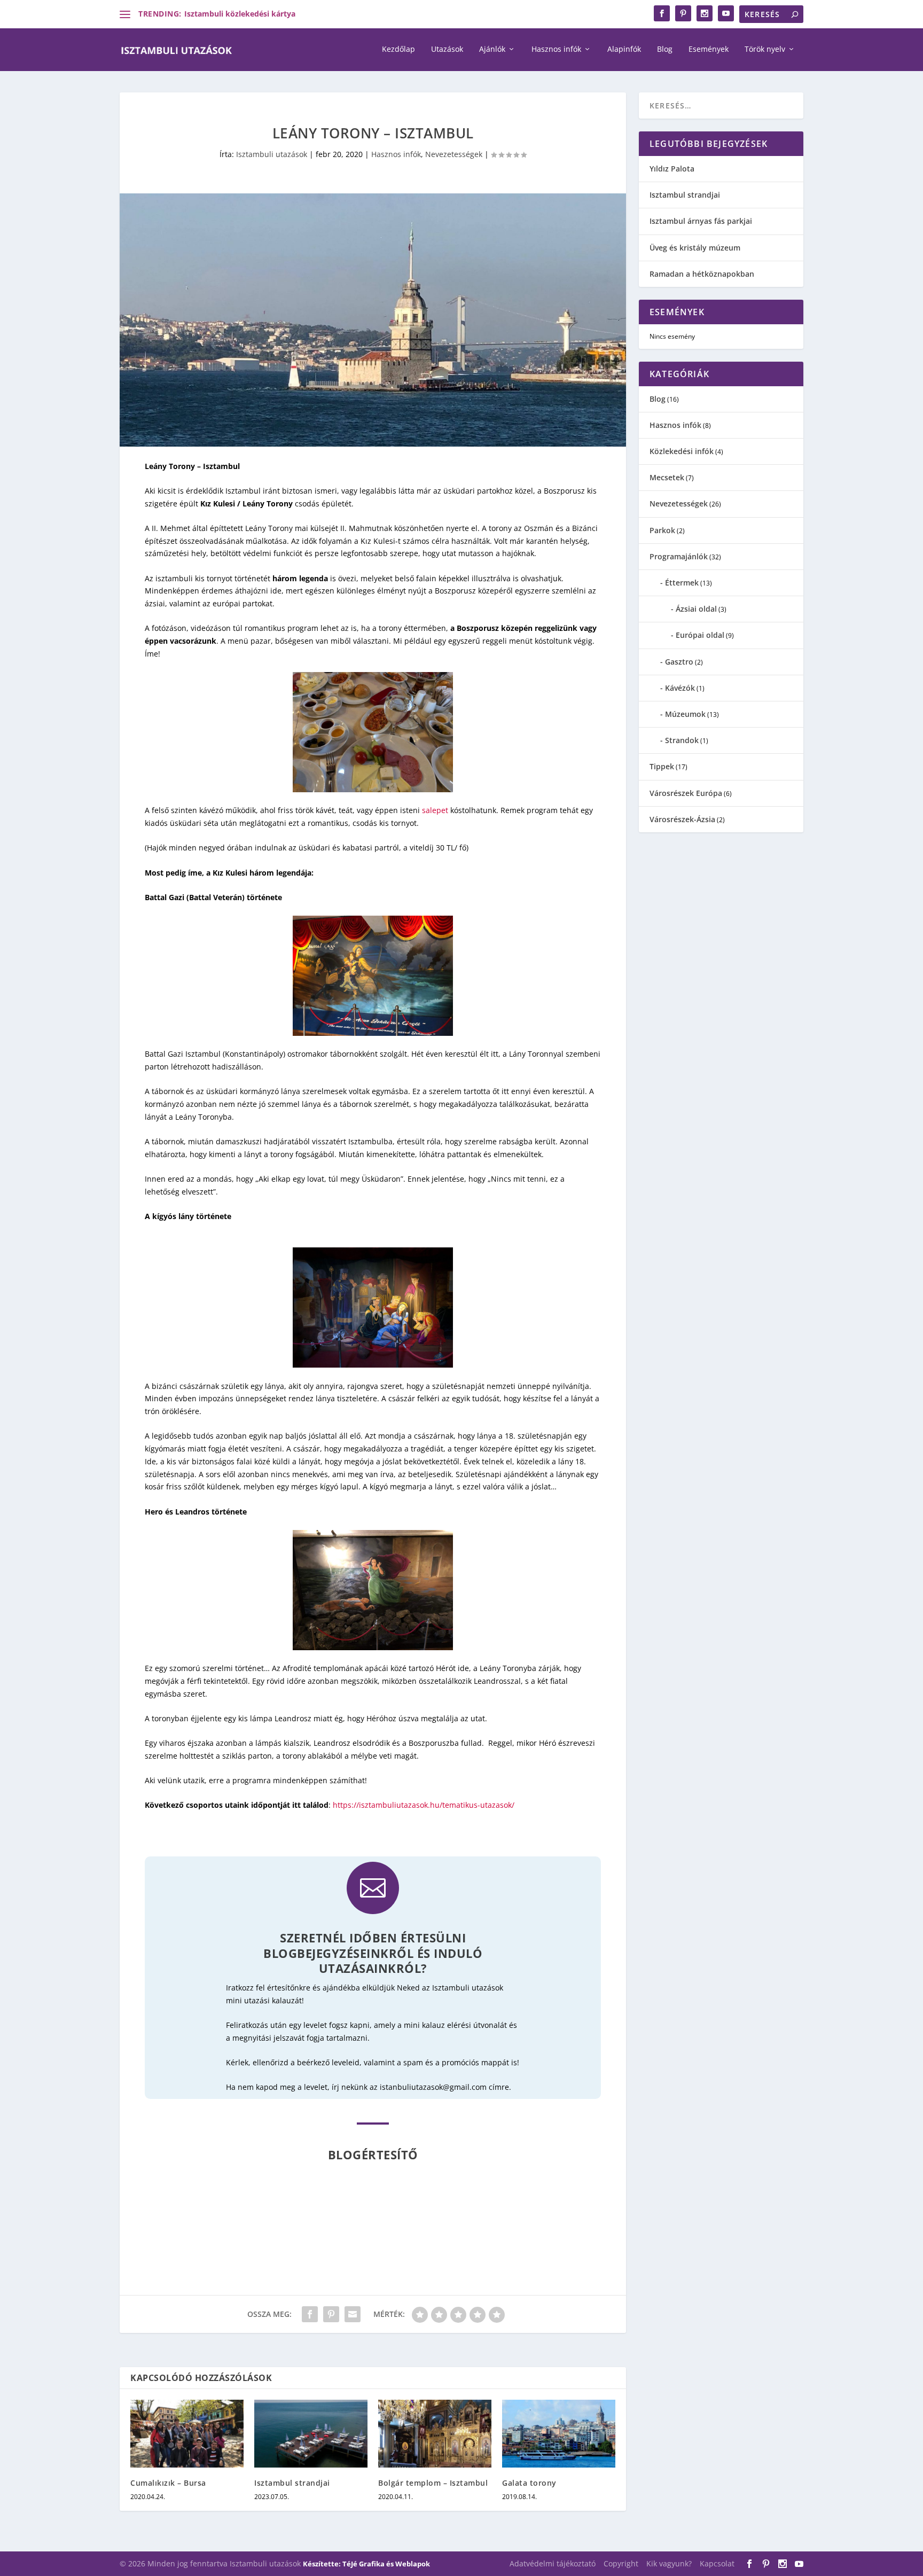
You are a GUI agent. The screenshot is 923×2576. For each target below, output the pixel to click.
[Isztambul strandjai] (311, 2434)
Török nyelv (765, 49)
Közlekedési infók (682, 451)
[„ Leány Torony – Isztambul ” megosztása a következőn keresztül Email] (353, 2314)
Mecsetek (667, 477)
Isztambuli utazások (272, 154)
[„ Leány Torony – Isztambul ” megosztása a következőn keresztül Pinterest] (331, 2314)
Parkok (662, 530)
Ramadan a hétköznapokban (702, 274)
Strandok (682, 740)
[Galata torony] (559, 2434)
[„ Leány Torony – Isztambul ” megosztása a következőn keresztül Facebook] (310, 2314)
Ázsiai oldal (696, 609)
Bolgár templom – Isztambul (433, 2483)
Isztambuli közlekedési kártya (240, 14)
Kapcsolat (717, 2563)
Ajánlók (492, 49)
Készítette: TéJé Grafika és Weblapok (366, 2564)
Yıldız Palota (672, 169)
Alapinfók (624, 49)
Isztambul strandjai (292, 2483)
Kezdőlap (398, 49)
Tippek (662, 766)
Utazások (447, 49)
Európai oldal (700, 635)
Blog (665, 49)
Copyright (621, 2563)
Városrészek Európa (686, 793)
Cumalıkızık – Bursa (168, 2483)
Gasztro (679, 662)
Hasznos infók (556, 49)
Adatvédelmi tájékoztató (553, 2563)
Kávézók (680, 688)
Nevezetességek (454, 154)
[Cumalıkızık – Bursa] (187, 2434)
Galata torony (529, 2483)
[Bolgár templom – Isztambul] (435, 2434)
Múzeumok (685, 714)
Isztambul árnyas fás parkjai (701, 221)
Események (709, 49)
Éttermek (682, 583)
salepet (435, 810)
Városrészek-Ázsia (682, 819)
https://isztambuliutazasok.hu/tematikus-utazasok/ (424, 1805)
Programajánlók (679, 556)
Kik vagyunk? (669, 2563)
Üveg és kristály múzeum (695, 248)
